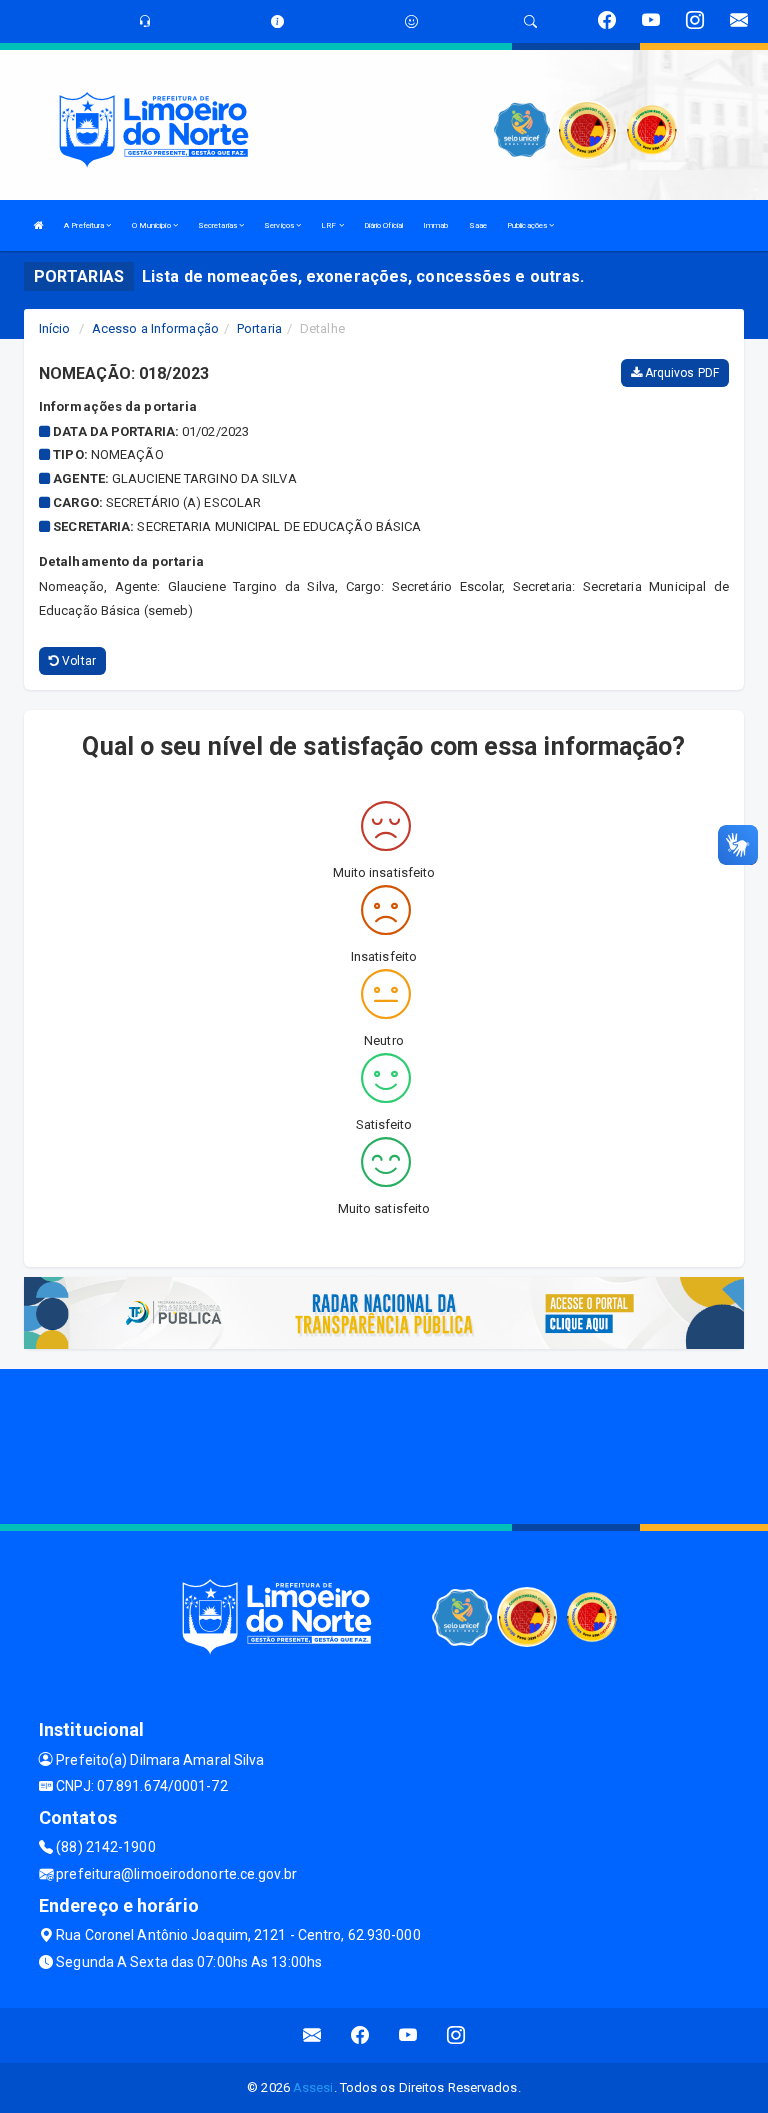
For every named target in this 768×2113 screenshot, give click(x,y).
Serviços (280, 225)
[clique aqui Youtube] (408, 2035)
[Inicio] (39, 225)
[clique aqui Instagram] (456, 2035)
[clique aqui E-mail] (312, 2035)
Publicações (528, 225)
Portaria (259, 328)
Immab (436, 225)
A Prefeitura (85, 225)
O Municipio (152, 225)
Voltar (77, 661)
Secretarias (218, 225)
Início (55, 328)
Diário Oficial (383, 225)
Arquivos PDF (680, 373)
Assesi (313, 2087)
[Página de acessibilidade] (411, 21)
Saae (478, 225)
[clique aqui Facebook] (360, 2035)
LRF (329, 225)
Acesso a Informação (155, 328)
